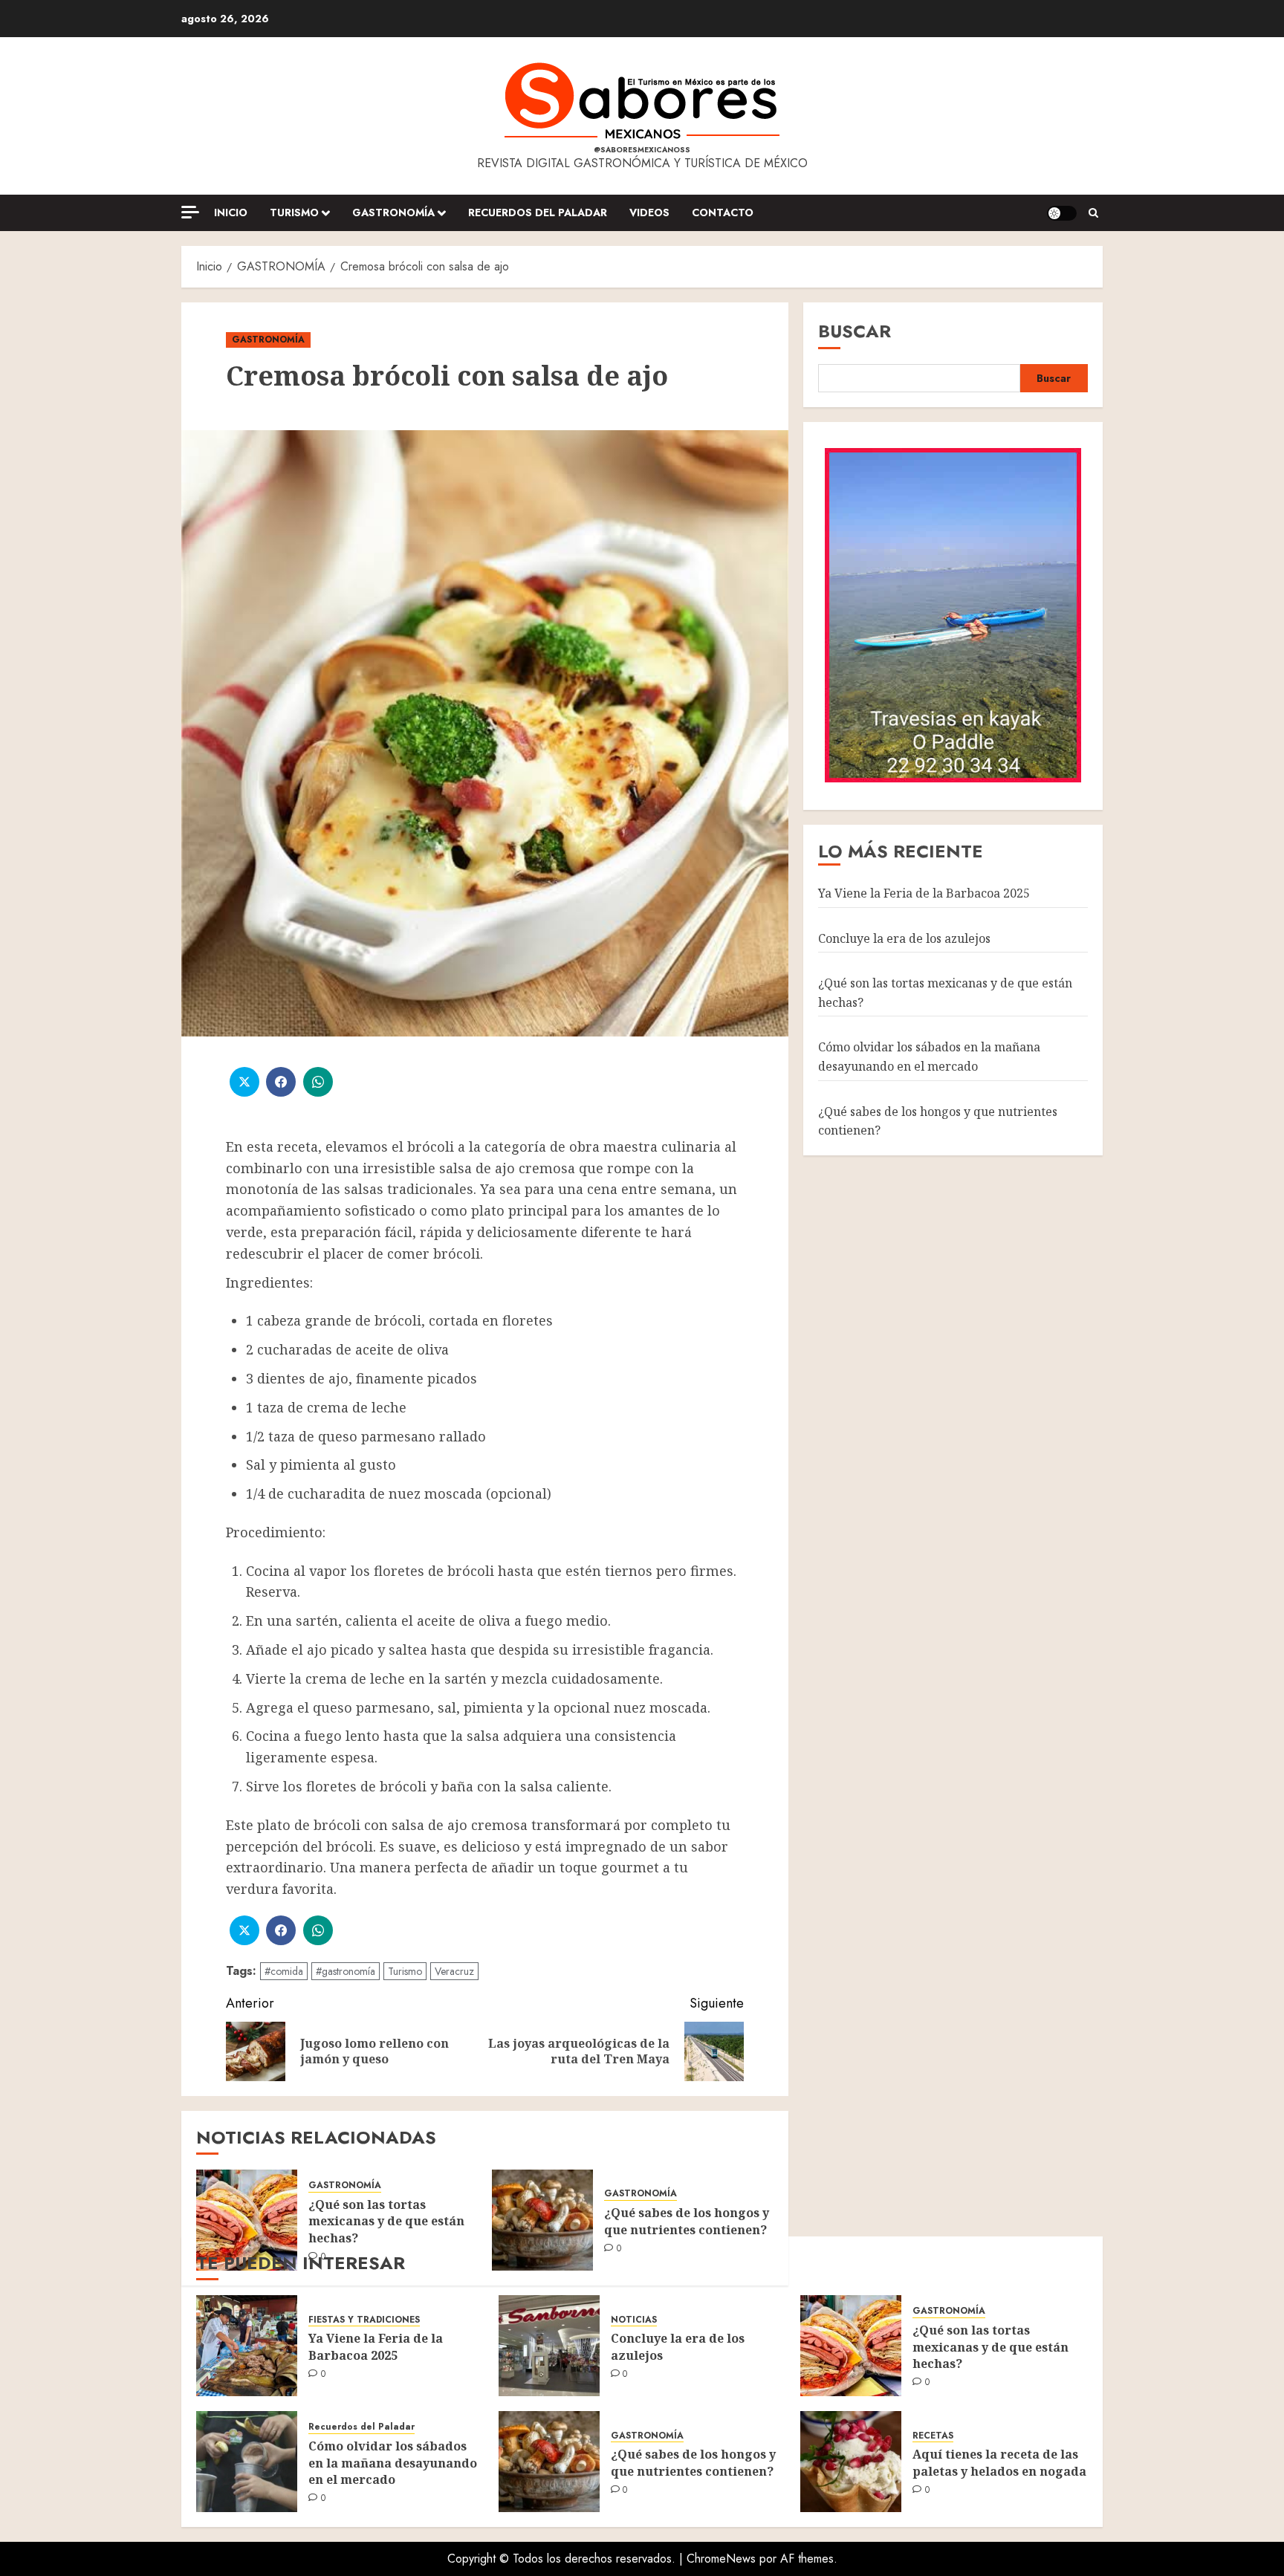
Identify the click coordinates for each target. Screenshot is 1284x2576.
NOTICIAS (634, 2320)
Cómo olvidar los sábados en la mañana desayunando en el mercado (929, 1057)
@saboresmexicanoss (642, 150)
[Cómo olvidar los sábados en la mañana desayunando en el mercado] (247, 2462)
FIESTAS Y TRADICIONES (364, 2320)
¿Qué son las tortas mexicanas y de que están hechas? (386, 2221)
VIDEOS (649, 212)
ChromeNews (721, 2559)
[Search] (1093, 213)
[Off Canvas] (190, 212)
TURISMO (294, 212)
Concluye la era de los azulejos (904, 938)
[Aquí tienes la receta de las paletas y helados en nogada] (851, 2462)
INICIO (231, 212)
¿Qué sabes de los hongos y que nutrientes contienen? (687, 2221)
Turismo (405, 1971)
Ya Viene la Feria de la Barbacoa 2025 (924, 892)
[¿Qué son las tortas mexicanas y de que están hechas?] (247, 2220)
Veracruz (454, 1971)
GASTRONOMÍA (393, 212)
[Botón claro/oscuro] (1062, 213)
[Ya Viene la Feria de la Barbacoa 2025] (247, 2346)
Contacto (723, 212)
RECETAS (933, 2436)
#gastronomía (346, 1971)
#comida (284, 1971)
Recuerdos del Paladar (538, 212)
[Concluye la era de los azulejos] (549, 2346)
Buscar (855, 331)
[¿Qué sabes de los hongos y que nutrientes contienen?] (542, 2220)
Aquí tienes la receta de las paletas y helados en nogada (999, 2462)
